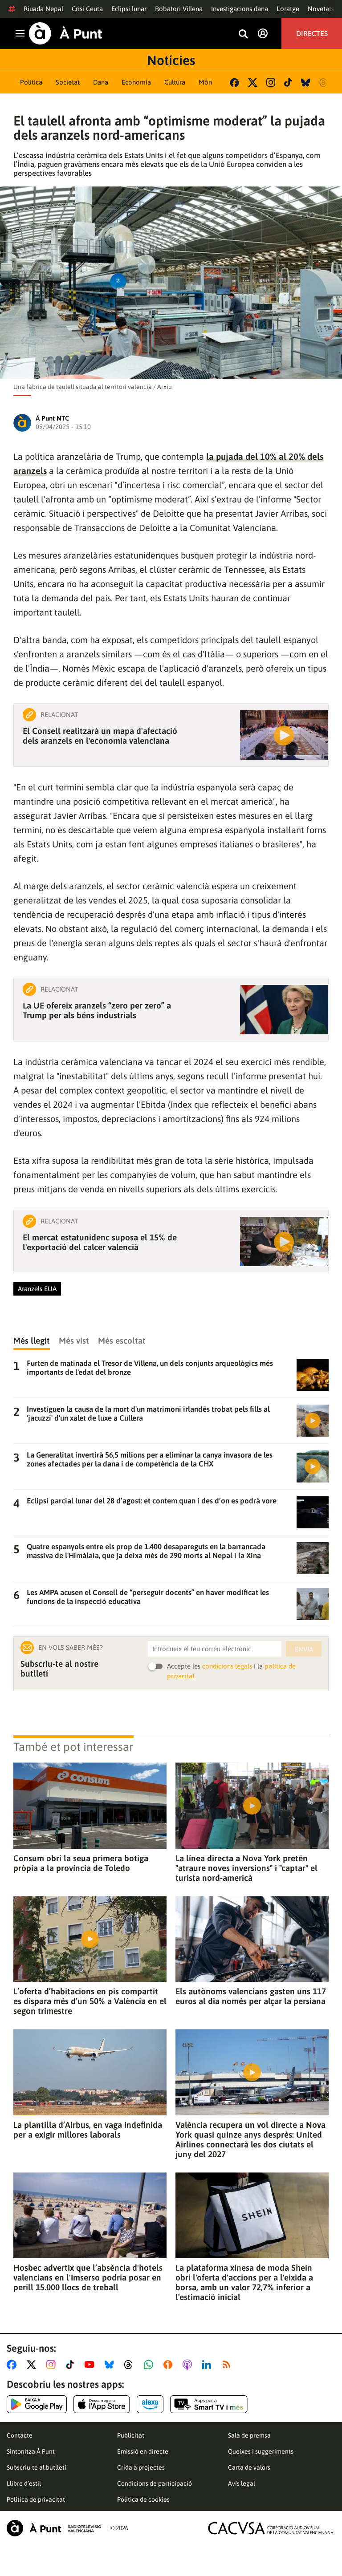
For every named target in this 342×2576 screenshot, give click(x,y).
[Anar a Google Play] (37, 2404)
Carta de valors (249, 2467)
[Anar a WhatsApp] (150, 2365)
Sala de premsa (249, 2435)
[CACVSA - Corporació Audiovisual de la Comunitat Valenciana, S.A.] (271, 2528)
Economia (136, 82)
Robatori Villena (179, 9)
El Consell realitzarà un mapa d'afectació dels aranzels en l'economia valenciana (100, 736)
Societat (68, 82)
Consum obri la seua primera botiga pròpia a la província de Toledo (81, 1863)
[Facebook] (234, 83)
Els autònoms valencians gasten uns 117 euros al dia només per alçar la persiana (251, 1996)
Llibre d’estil (24, 2483)
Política (31, 82)
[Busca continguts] (243, 34)
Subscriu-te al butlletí (37, 2467)
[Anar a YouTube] (91, 2365)
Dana (101, 82)
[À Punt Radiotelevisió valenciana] (54, 2528)
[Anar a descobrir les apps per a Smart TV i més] (209, 2404)
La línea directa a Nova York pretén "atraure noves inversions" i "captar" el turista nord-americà (246, 1868)
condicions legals (227, 1666)
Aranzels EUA (37, 1289)
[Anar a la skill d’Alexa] (150, 2404)
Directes (312, 33)
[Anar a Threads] (131, 2365)
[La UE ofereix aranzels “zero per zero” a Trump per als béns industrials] (284, 1010)
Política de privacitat (36, 2499)
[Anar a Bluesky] (111, 2365)
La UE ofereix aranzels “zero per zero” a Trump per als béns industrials (97, 1010)
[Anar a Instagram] (53, 2365)
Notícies (171, 60)
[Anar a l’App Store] (102, 2404)
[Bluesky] (306, 83)
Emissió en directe (143, 2451)
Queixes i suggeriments (261, 2451)
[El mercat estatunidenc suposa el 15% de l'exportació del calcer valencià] (284, 1241)
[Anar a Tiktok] (72, 2365)
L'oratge (288, 9)
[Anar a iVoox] (170, 2365)
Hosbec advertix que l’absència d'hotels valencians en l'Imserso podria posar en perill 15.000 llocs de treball (88, 2277)
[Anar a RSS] (228, 2365)
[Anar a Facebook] (13, 2365)
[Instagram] (271, 82)
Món (205, 82)
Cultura (175, 82)
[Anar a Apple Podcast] (189, 2365)
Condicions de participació (155, 2483)
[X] (253, 83)
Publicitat (131, 2435)
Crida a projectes (141, 2467)
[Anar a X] (33, 2365)
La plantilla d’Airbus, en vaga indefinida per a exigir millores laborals (88, 2130)
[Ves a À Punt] (66, 33)
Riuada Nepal (43, 9)
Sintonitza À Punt (31, 2451)
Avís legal (242, 2483)
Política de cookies (143, 2499)
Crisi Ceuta (87, 9)
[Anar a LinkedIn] (208, 2365)
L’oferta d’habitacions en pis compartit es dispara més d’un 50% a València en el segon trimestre (90, 2001)
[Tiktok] (288, 82)
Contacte (20, 2435)
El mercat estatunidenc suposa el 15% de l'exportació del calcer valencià (100, 1242)
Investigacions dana (240, 9)
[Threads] (324, 83)
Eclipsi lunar (129, 9)
